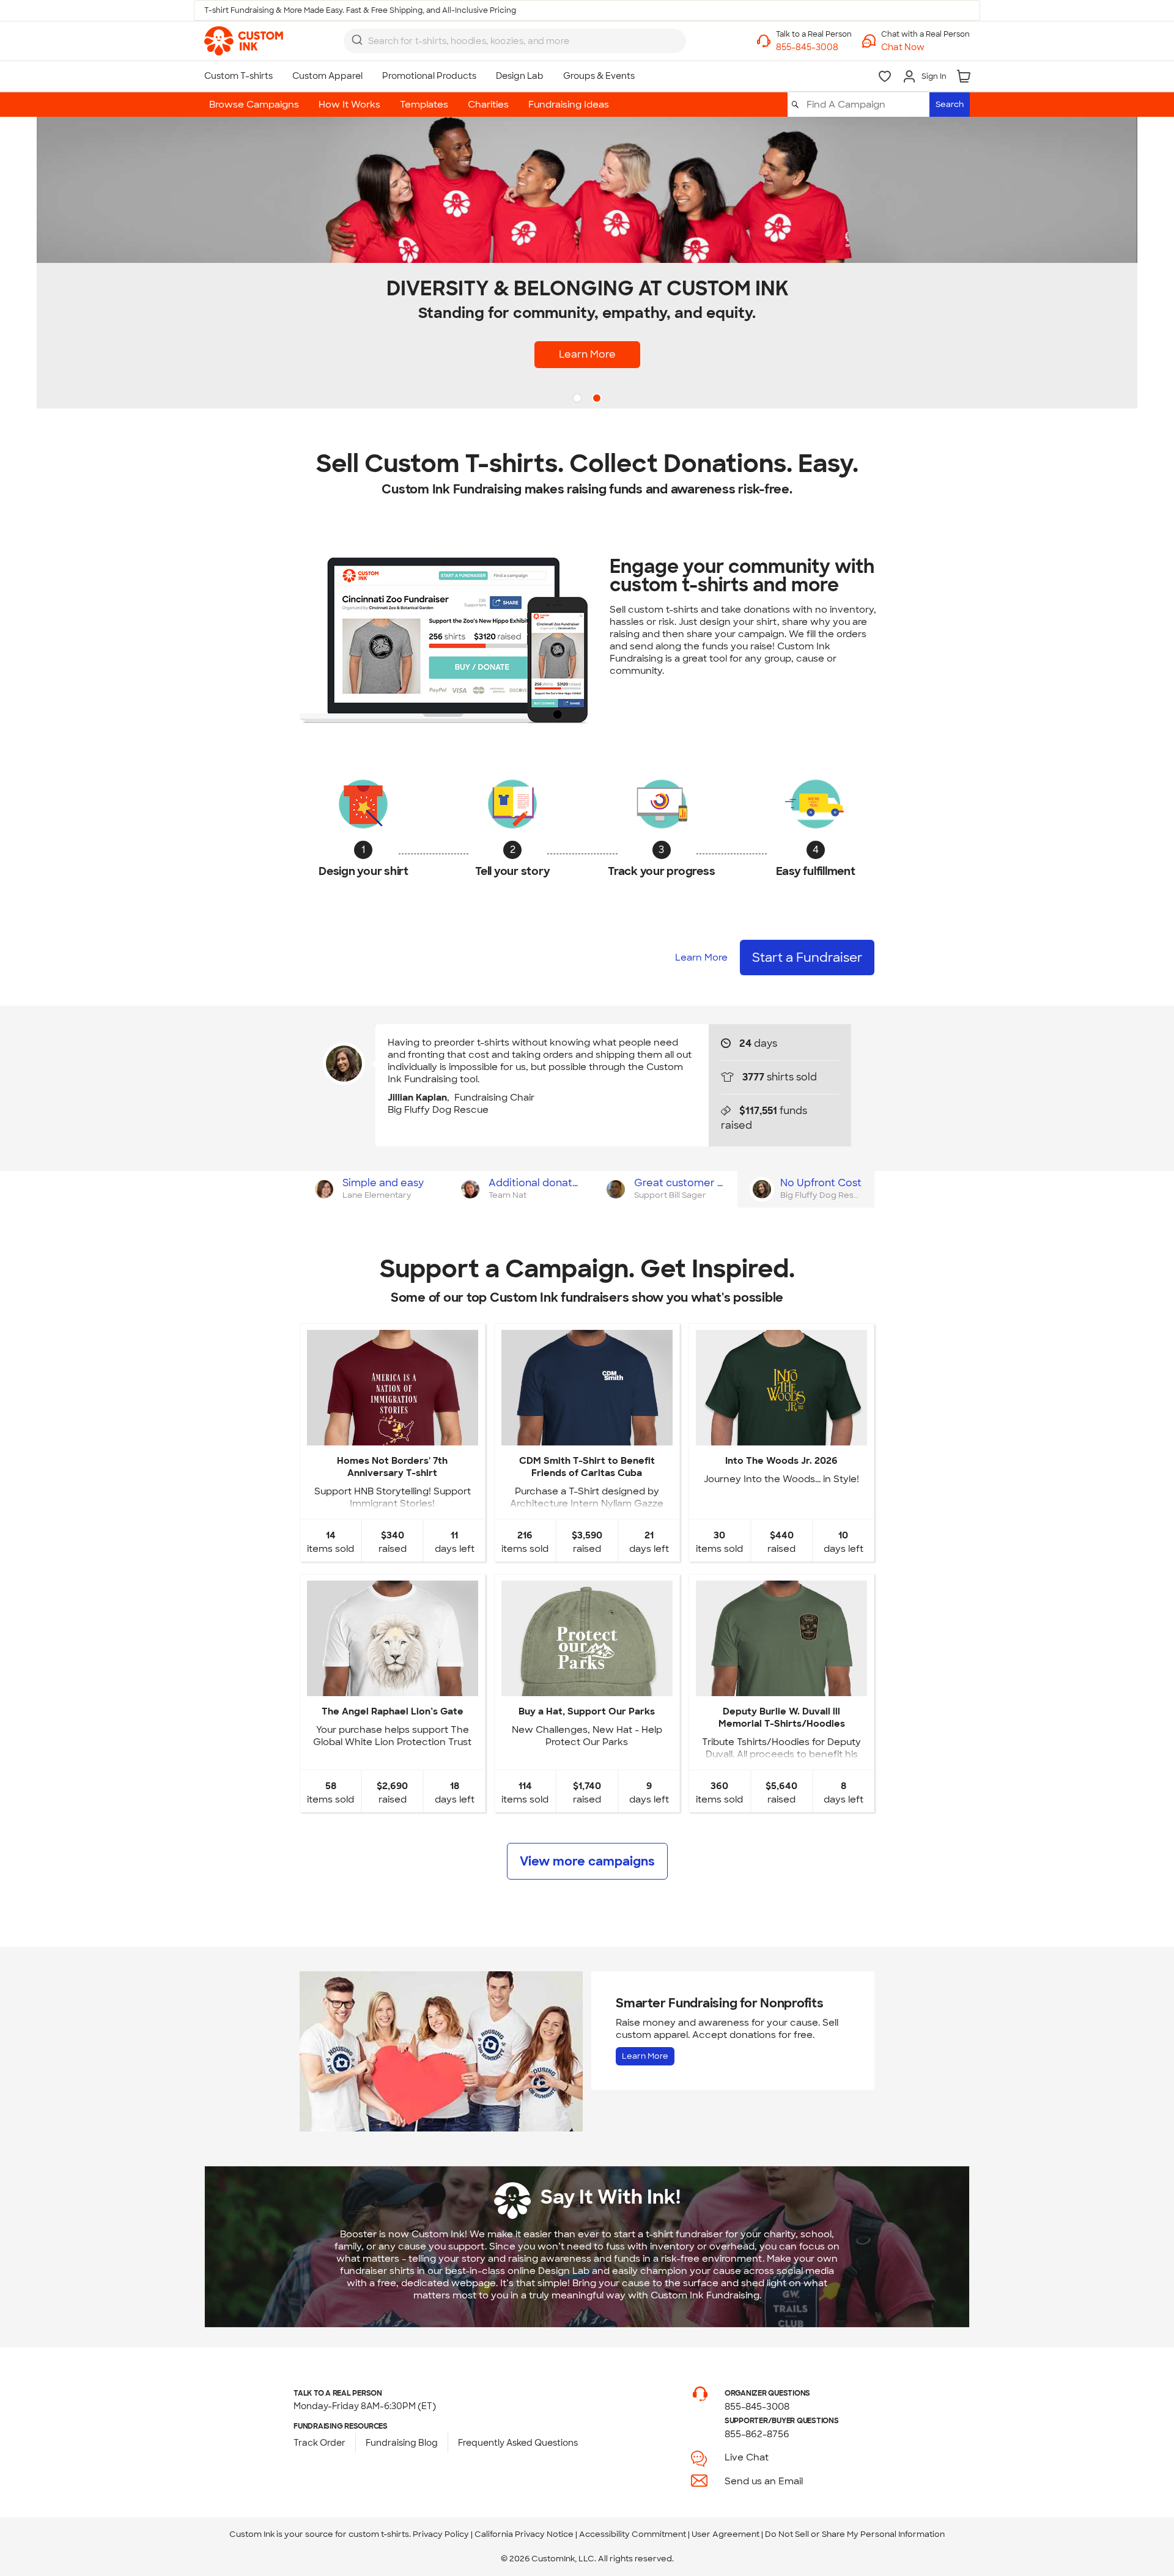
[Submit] (357, 40)
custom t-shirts (379, 2534)
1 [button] (578, 399)
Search (950, 104)
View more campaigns (587, 1861)
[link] (244, 41)
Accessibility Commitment (633, 2534)
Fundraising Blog (402, 2443)
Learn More (587, 354)
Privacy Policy (441, 2534)
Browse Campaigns (254, 105)
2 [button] (598, 399)
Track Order (319, 2443)
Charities (488, 105)
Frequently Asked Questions (518, 2443)
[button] (925, 47)
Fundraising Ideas (569, 105)
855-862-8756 (757, 2434)
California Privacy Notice (524, 2534)
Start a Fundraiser (807, 958)
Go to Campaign (392, 1435)
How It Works (349, 105)
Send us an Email (764, 2481)
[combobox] (515, 41)
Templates (424, 105)
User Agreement (725, 2534)
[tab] (373, 1189)
